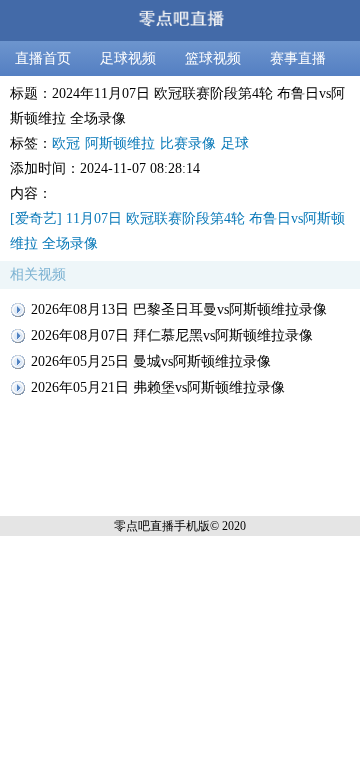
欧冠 (66, 143)
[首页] (180, 20)
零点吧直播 (144, 526)
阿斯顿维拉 (120, 143)
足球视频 (128, 58)
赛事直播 (298, 58)
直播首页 (43, 58)
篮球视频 (213, 58)
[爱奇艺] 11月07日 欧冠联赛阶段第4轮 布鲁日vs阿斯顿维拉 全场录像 (177, 231)
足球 (235, 143)
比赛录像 (188, 143)
